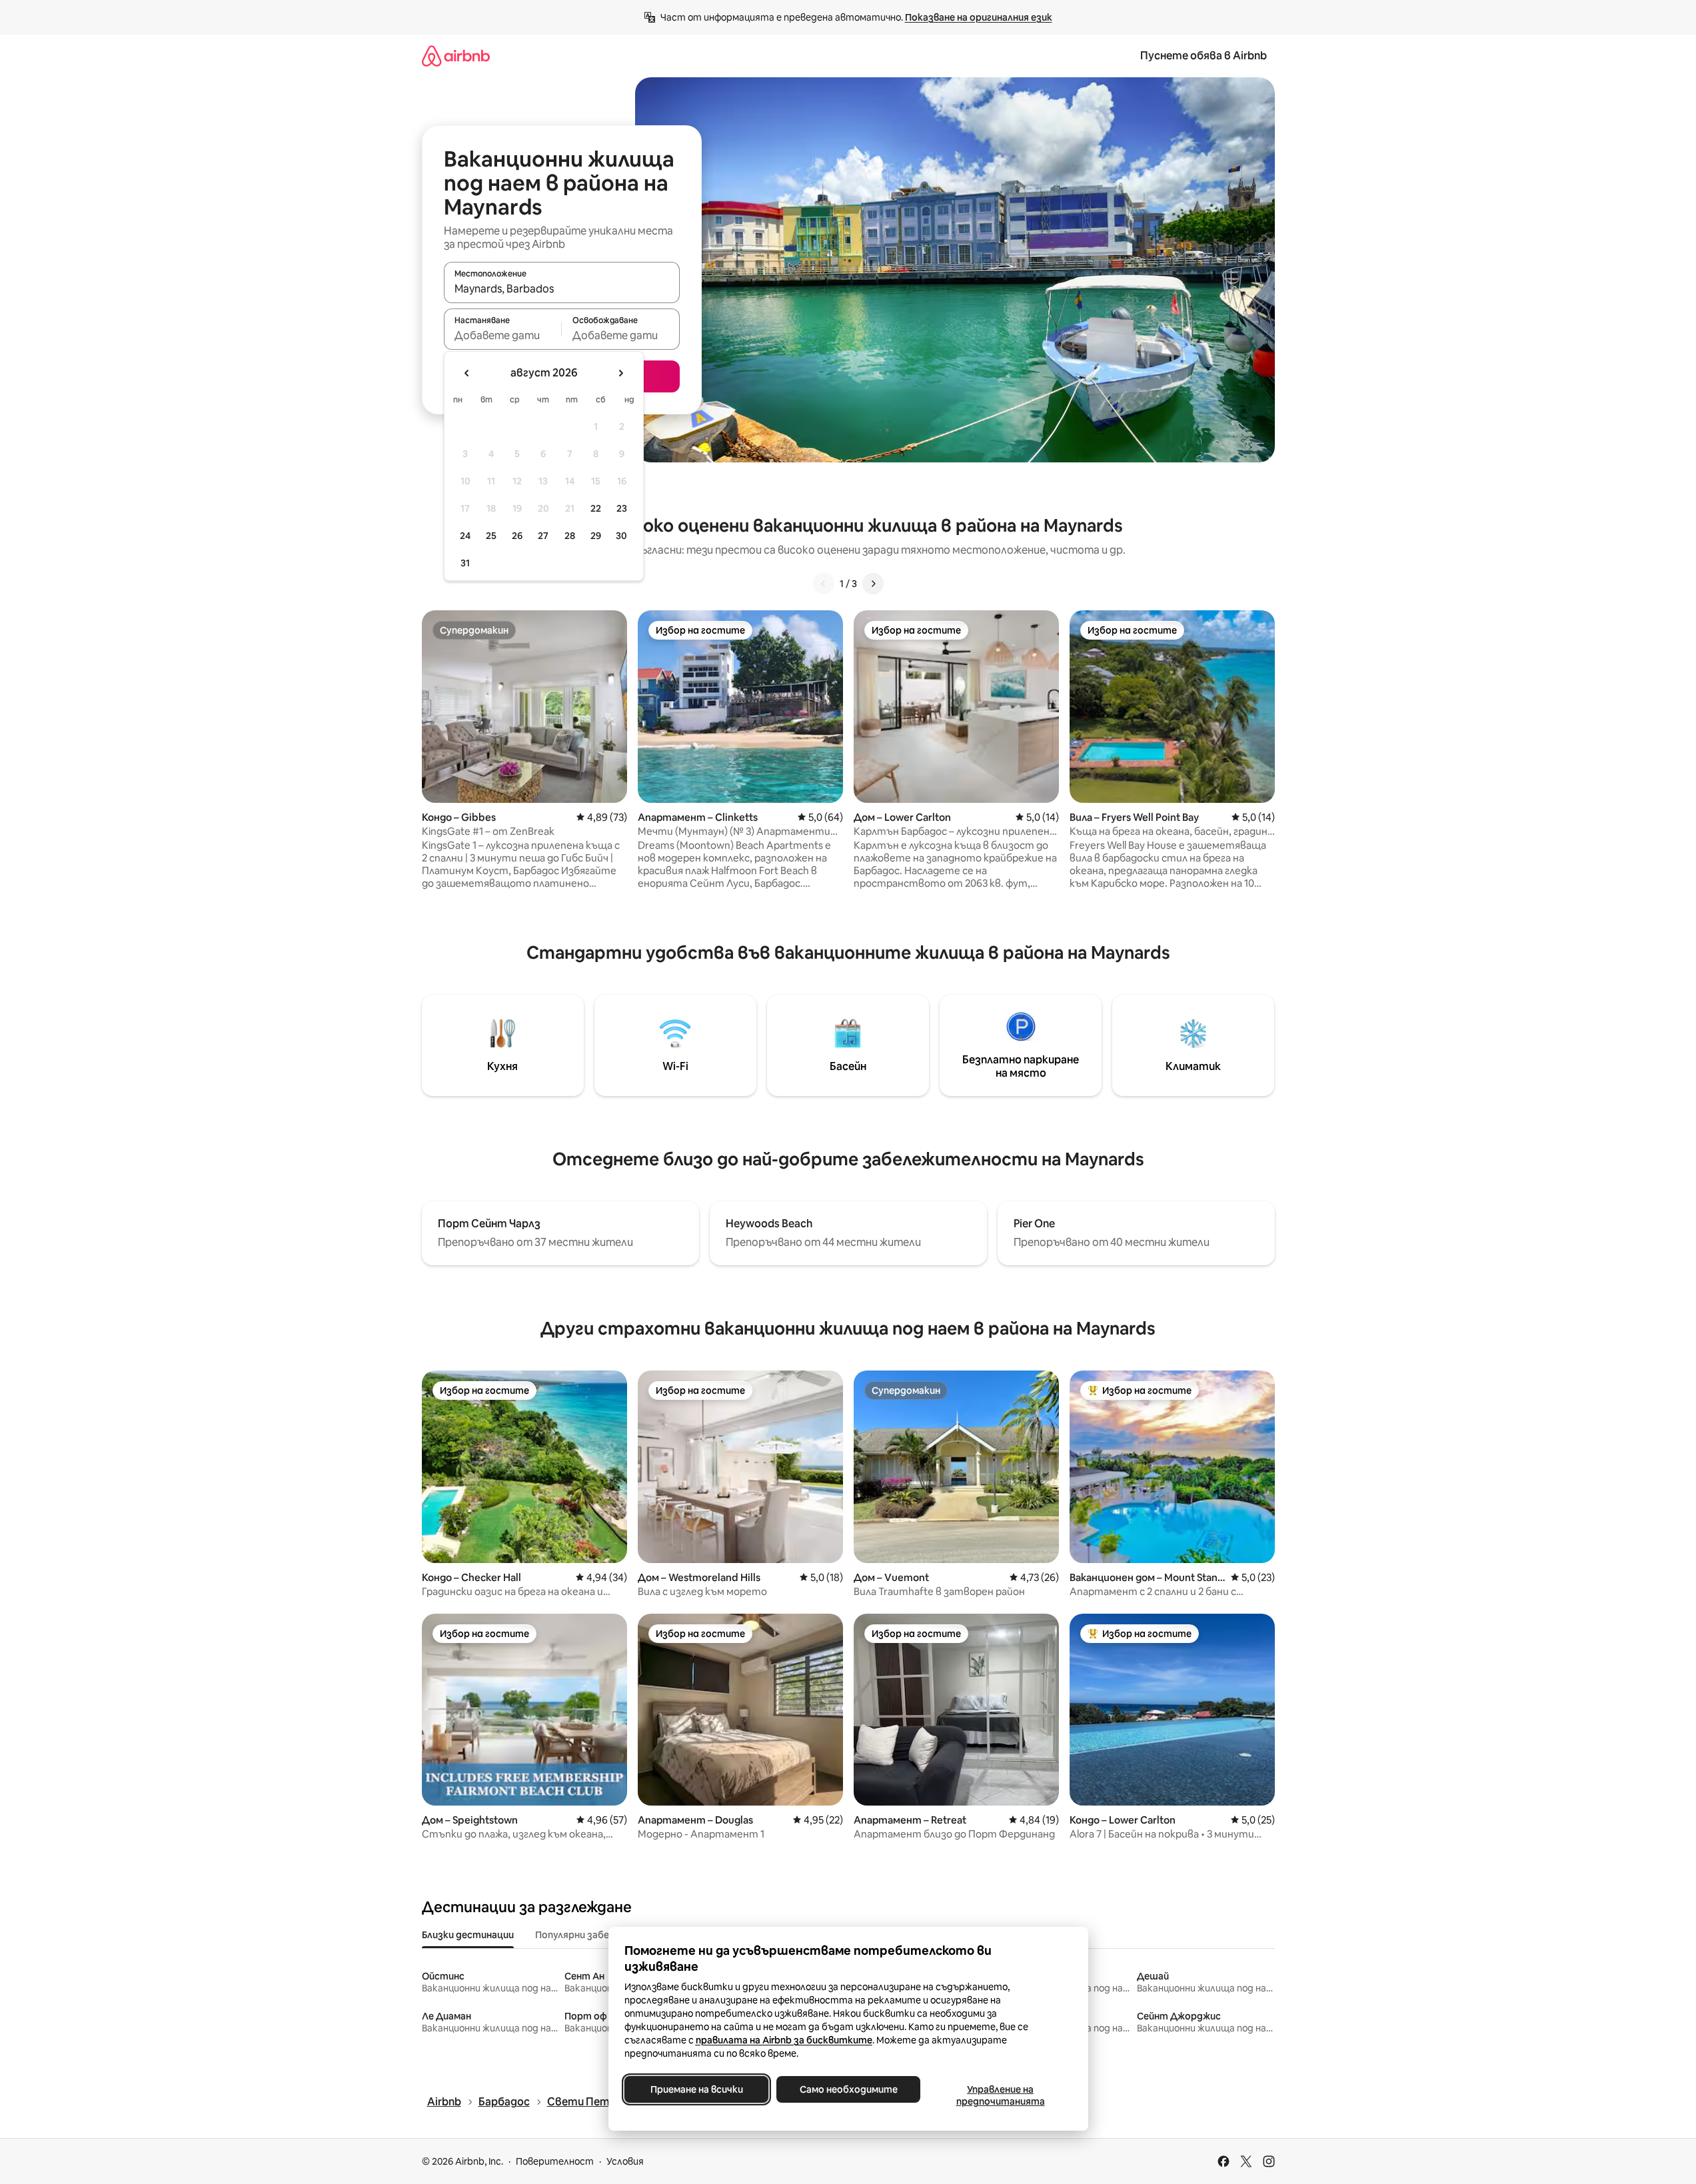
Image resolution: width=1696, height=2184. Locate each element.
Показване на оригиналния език (979, 17)
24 (465, 536)
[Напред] (873, 584)
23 (622, 508)
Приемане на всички (696, 2089)
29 (596, 536)
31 (465, 563)
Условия (625, 2161)
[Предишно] (824, 584)
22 (596, 508)
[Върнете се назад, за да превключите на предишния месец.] (467, 373)
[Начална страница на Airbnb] (456, 56)
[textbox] (503, 335)
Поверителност (555, 2161)
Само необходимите (848, 2089)
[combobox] (562, 288)
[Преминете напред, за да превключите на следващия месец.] (620, 373)
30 (621, 536)
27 (543, 536)
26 (517, 536)
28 (570, 536)
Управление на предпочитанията (1000, 2095)
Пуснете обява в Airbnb (1204, 56)
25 (491, 536)
